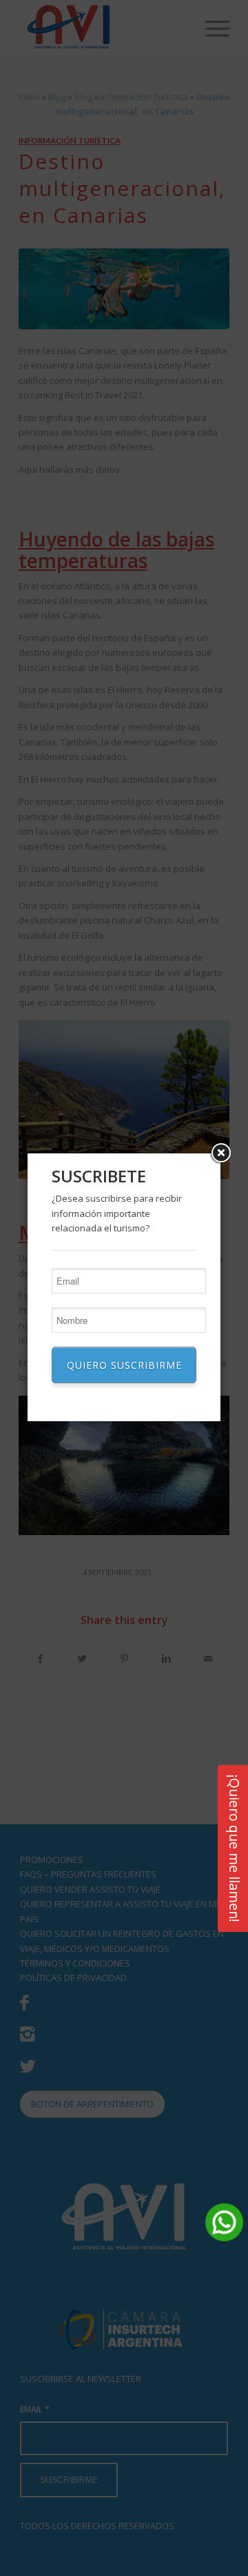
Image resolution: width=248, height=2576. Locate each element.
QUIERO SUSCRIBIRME (124, 1365)
